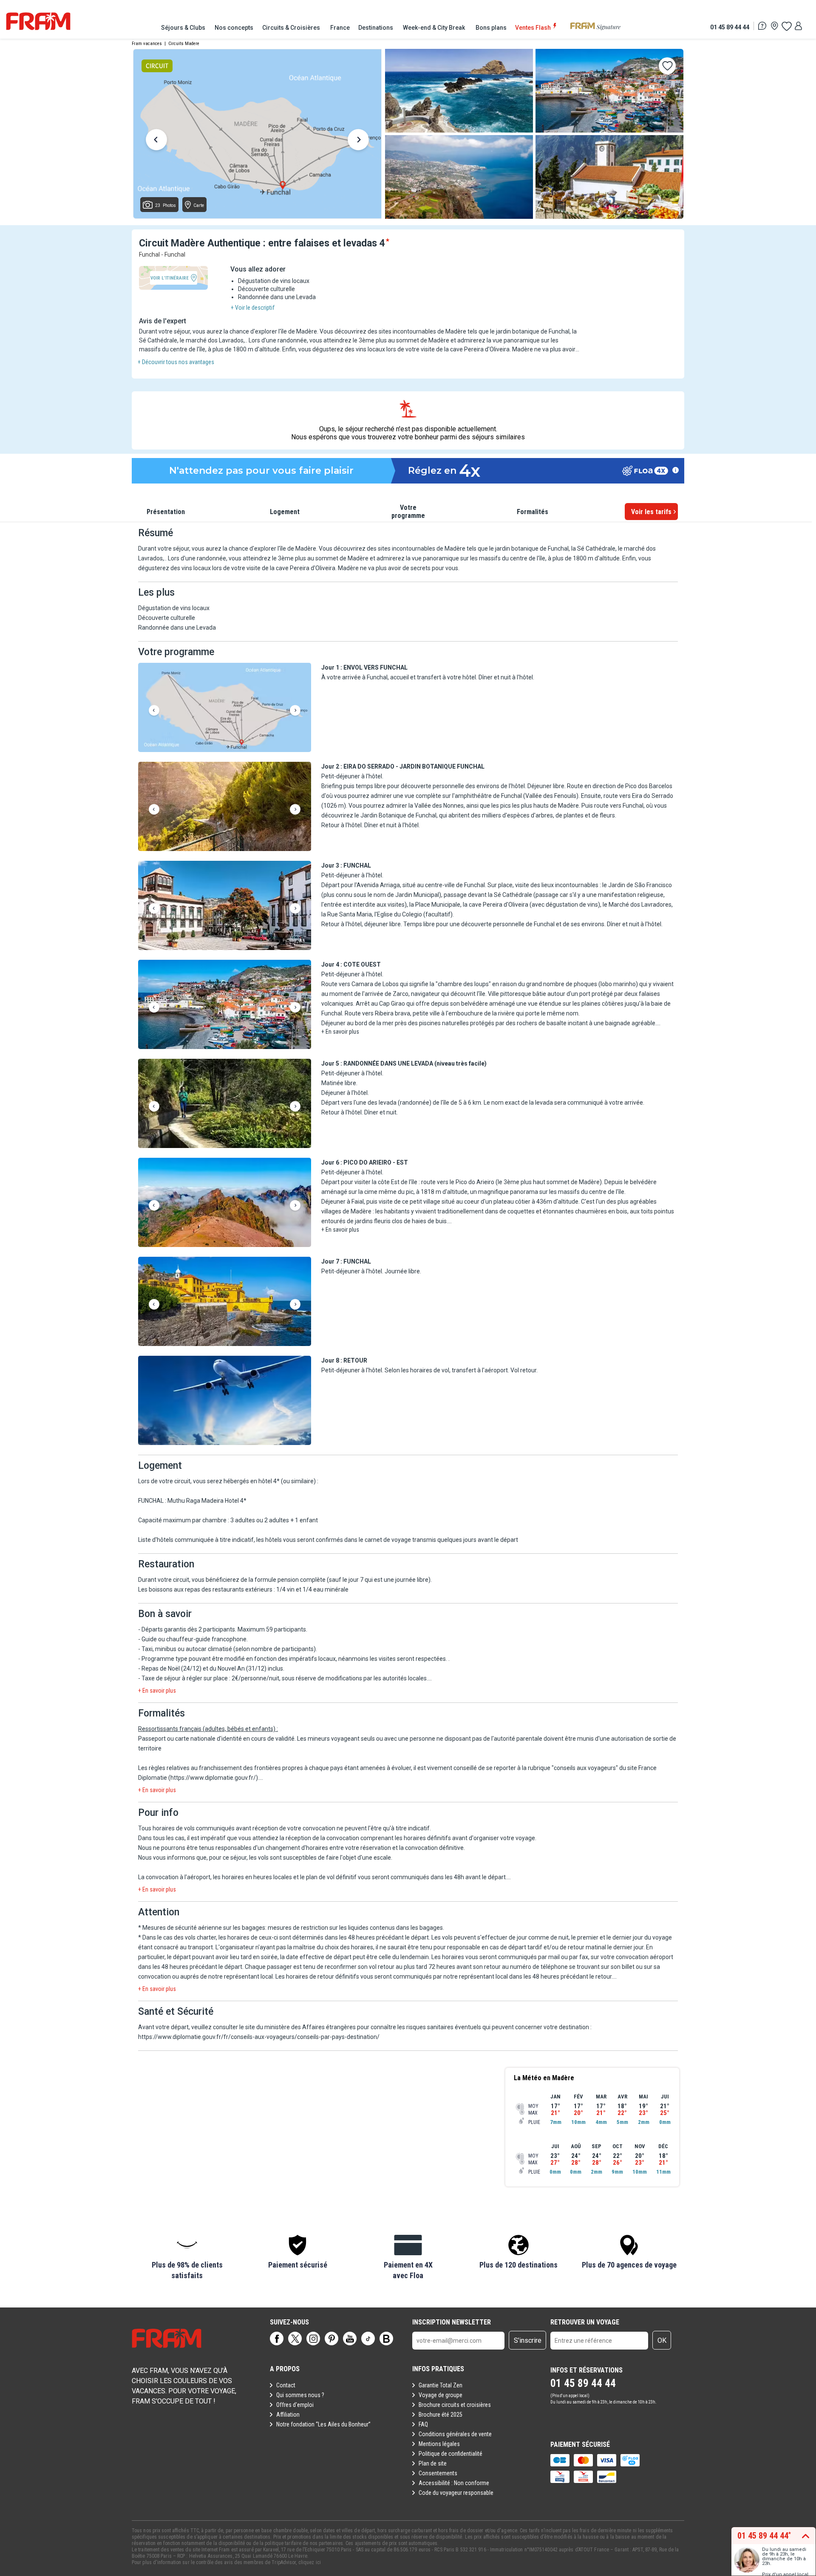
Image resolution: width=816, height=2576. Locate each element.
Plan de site (433, 2463)
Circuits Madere (184, 44)
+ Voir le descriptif (253, 308)
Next (358, 141)
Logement (285, 512)
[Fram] (38, 21)
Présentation (166, 512)
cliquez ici (310, 2562)
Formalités (533, 512)
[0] (786, 26)
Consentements (438, 2473)
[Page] (277, 2338)
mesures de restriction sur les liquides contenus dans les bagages (355, 1928)
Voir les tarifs (651, 512)
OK (662, 2340)
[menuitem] (184, 28)
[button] (225, 708)
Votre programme (408, 512)
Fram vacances (147, 44)
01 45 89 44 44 (730, 27)
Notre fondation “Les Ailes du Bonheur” (323, 2424)
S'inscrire (528, 2340)
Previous (156, 141)
